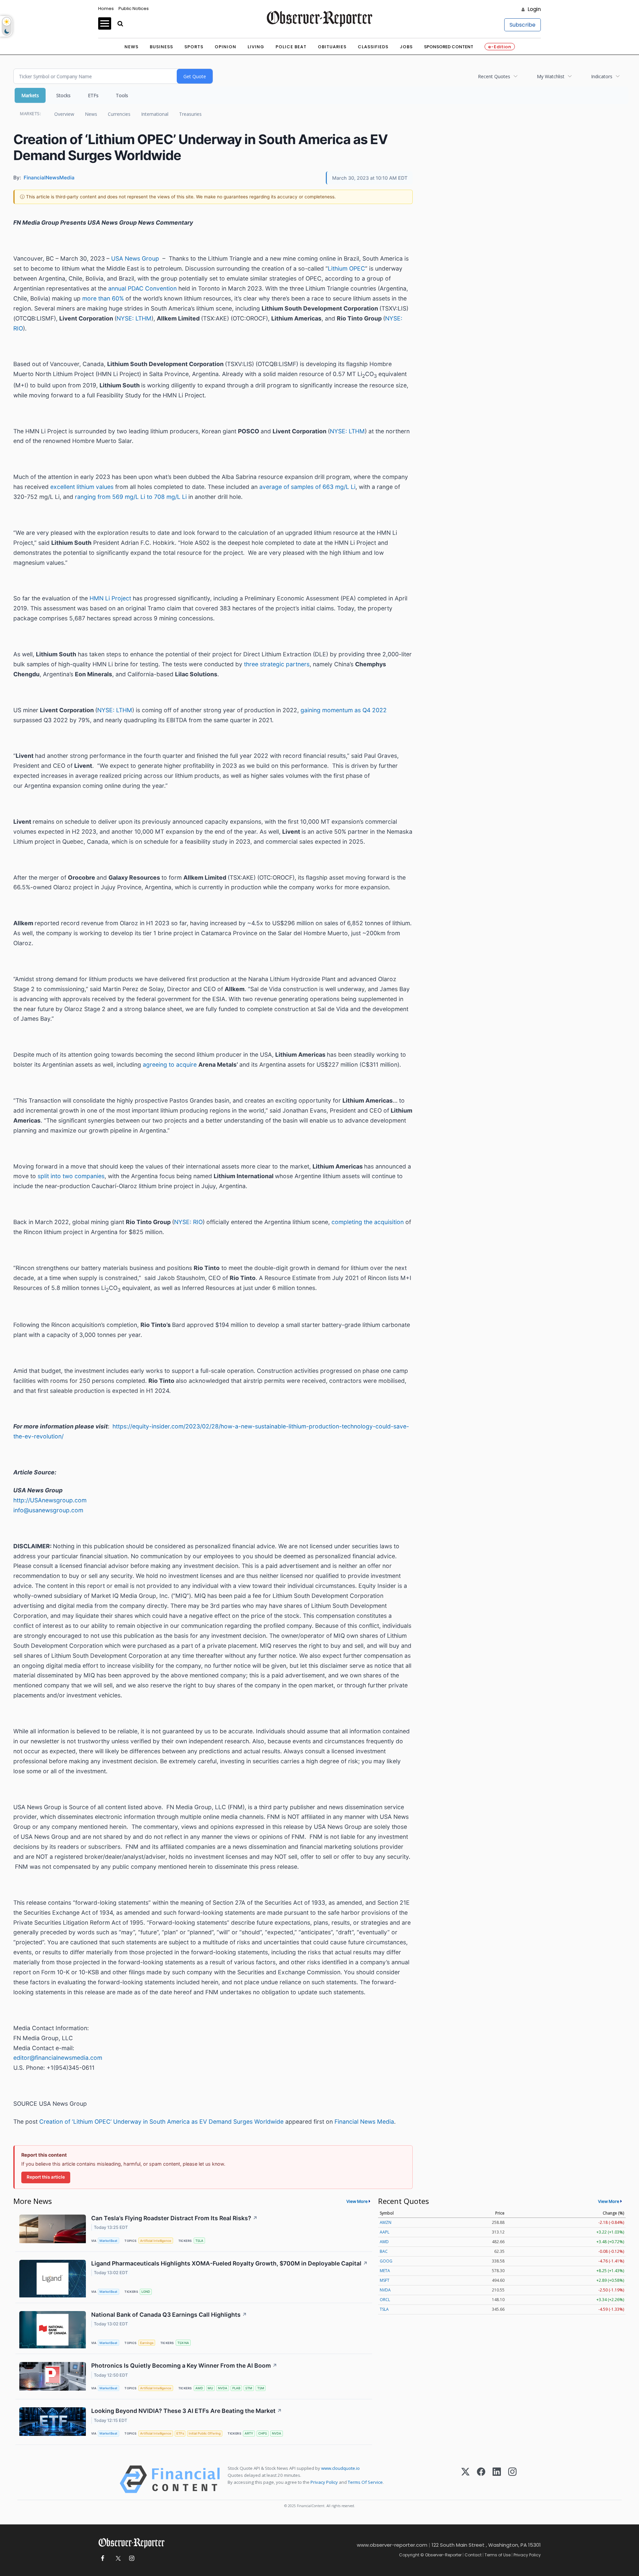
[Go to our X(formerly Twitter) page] (117, 2559)
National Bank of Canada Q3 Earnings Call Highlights (169, 2315)
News (131, 47)
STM (249, 2388)
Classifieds (373, 47)
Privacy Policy (324, 2482)
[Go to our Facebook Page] (102, 2559)
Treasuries (190, 114)
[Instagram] (512, 2479)
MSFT (385, 2280)
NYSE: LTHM (134, 318)
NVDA (223, 2388)
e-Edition (500, 47)
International (155, 114)
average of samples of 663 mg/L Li (307, 487)
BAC (384, 2251)
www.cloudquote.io (340, 2468)
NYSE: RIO (188, 1222)
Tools (122, 95)
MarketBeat (108, 2241)
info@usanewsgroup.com (48, 1510)
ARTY (249, 2433)
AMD (199, 2388)
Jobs (406, 47)
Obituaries (332, 47)
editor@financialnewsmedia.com (58, 2058)
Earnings (147, 2343)
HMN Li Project (110, 598)
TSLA (199, 2241)
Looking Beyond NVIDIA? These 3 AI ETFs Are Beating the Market (187, 2411)
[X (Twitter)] (465, 2479)
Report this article (46, 2177)
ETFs (93, 95)
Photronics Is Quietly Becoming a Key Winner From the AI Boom (184, 2365)
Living (256, 47)
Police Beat (291, 47)
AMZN (386, 2222)
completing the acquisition (368, 1222)
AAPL (385, 2232)
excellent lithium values (82, 487)
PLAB (236, 2388)
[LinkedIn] (497, 2479)
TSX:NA (183, 2343)
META (385, 2271)
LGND (146, 2292)
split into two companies (71, 1176)
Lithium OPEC (346, 268)
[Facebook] (481, 2479)
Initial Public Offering (205, 2433)
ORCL (385, 2300)
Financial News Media (364, 2122)
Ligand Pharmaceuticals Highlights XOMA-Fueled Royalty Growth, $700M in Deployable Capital (229, 2263)
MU (210, 2388)
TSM (261, 2388)
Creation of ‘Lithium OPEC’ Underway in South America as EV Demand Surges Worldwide (161, 2122)
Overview (64, 114)
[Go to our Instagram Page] (132, 2559)
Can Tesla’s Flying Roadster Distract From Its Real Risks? (174, 2218)
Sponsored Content (449, 47)
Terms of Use (498, 2555)
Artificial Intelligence (156, 2241)
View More (357, 2201)
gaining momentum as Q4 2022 (344, 710)
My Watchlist (551, 76)
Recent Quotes (494, 76)
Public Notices (134, 8)
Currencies (119, 114)
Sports (194, 47)
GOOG (386, 2261)
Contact (473, 2555)
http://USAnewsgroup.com (50, 1500)
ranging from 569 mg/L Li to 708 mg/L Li (131, 497)
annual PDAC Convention (142, 288)
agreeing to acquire (170, 1065)
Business (161, 47)
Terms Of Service (365, 2482)
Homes (106, 8)
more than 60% (103, 298)
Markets (30, 95)
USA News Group (135, 258)
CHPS (263, 2433)
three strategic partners (277, 664)
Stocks (63, 95)
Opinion (225, 47)
